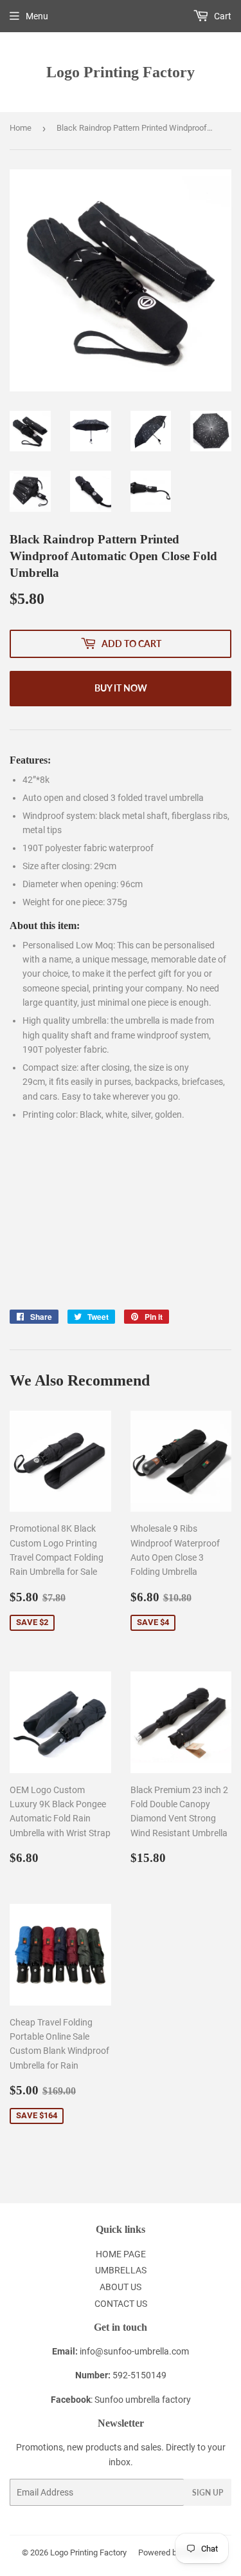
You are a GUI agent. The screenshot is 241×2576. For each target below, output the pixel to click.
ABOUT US (121, 2287)
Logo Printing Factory (121, 72)
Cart (222, 16)
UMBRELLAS (121, 2270)
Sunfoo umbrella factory (143, 2400)
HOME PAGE (121, 2254)
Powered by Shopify (174, 2552)
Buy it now (121, 688)
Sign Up (208, 2493)
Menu (37, 16)
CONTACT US (121, 2304)
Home (21, 128)
